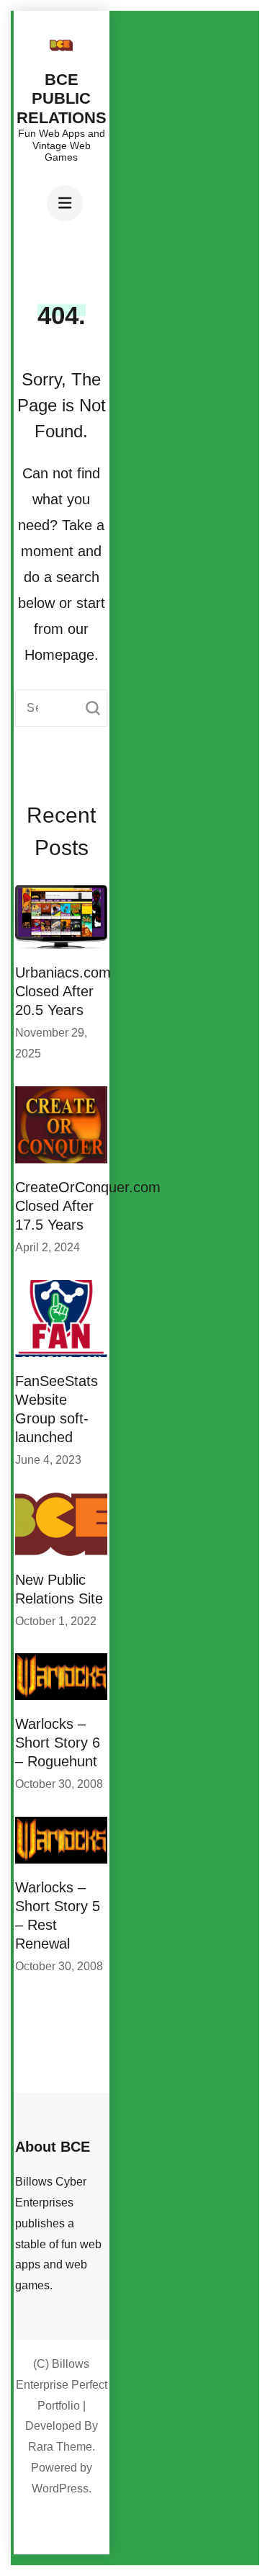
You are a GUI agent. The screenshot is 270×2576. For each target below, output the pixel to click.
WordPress (60, 2488)
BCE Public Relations (62, 99)
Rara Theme (60, 2447)
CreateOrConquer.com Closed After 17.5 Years (88, 1206)
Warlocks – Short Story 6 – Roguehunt (58, 1743)
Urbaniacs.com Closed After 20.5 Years (63, 991)
